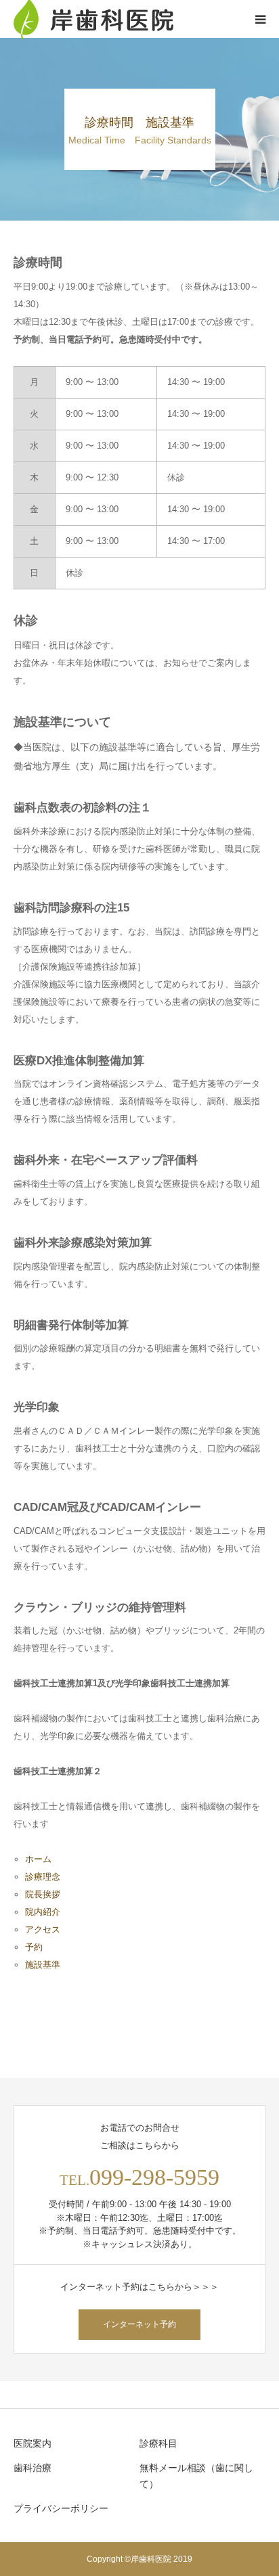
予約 (34, 1947)
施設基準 (43, 1965)
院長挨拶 (43, 1894)
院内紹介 (43, 1912)
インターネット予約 (139, 2324)
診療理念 (43, 1877)
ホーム (38, 1859)
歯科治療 (33, 2468)
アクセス (43, 1929)
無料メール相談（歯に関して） (196, 2476)
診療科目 (158, 2443)
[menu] (260, 19)
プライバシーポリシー (61, 2508)
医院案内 (33, 2443)
